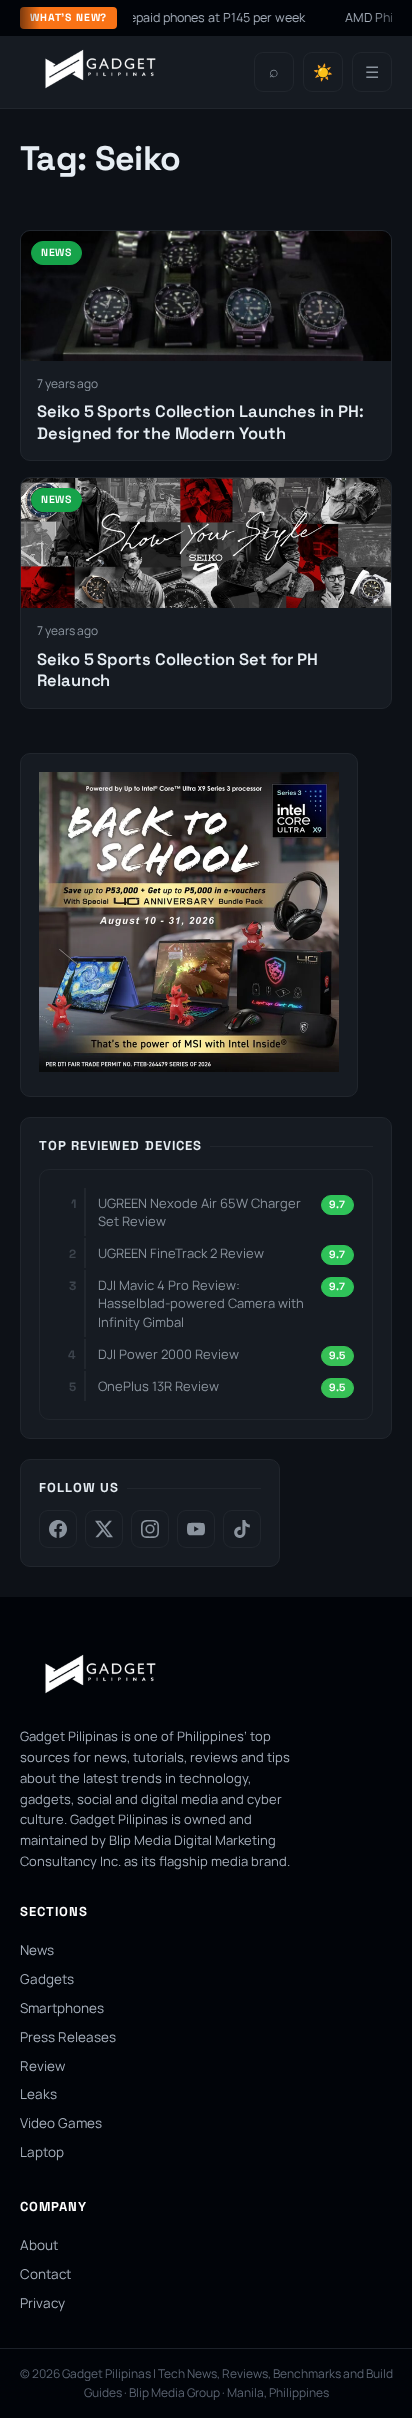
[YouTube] (196, 1529)
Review (42, 2066)
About (39, 2245)
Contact (45, 2274)
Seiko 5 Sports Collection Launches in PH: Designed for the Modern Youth (200, 422)
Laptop (42, 2152)
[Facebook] (58, 1529)
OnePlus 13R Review (158, 1386)
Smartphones (62, 2008)
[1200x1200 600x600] (189, 1066)
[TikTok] (242, 1529)
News (37, 1950)
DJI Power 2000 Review (168, 1354)
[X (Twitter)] (104, 1529)
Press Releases (68, 2037)
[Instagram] (150, 1529)
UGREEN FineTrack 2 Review (181, 1253)
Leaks (38, 2094)
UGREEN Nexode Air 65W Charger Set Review (199, 1212)
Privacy (42, 2303)
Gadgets (47, 1979)
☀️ (323, 72)
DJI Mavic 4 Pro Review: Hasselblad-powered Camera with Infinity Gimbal (201, 1303)
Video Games (61, 2123)
